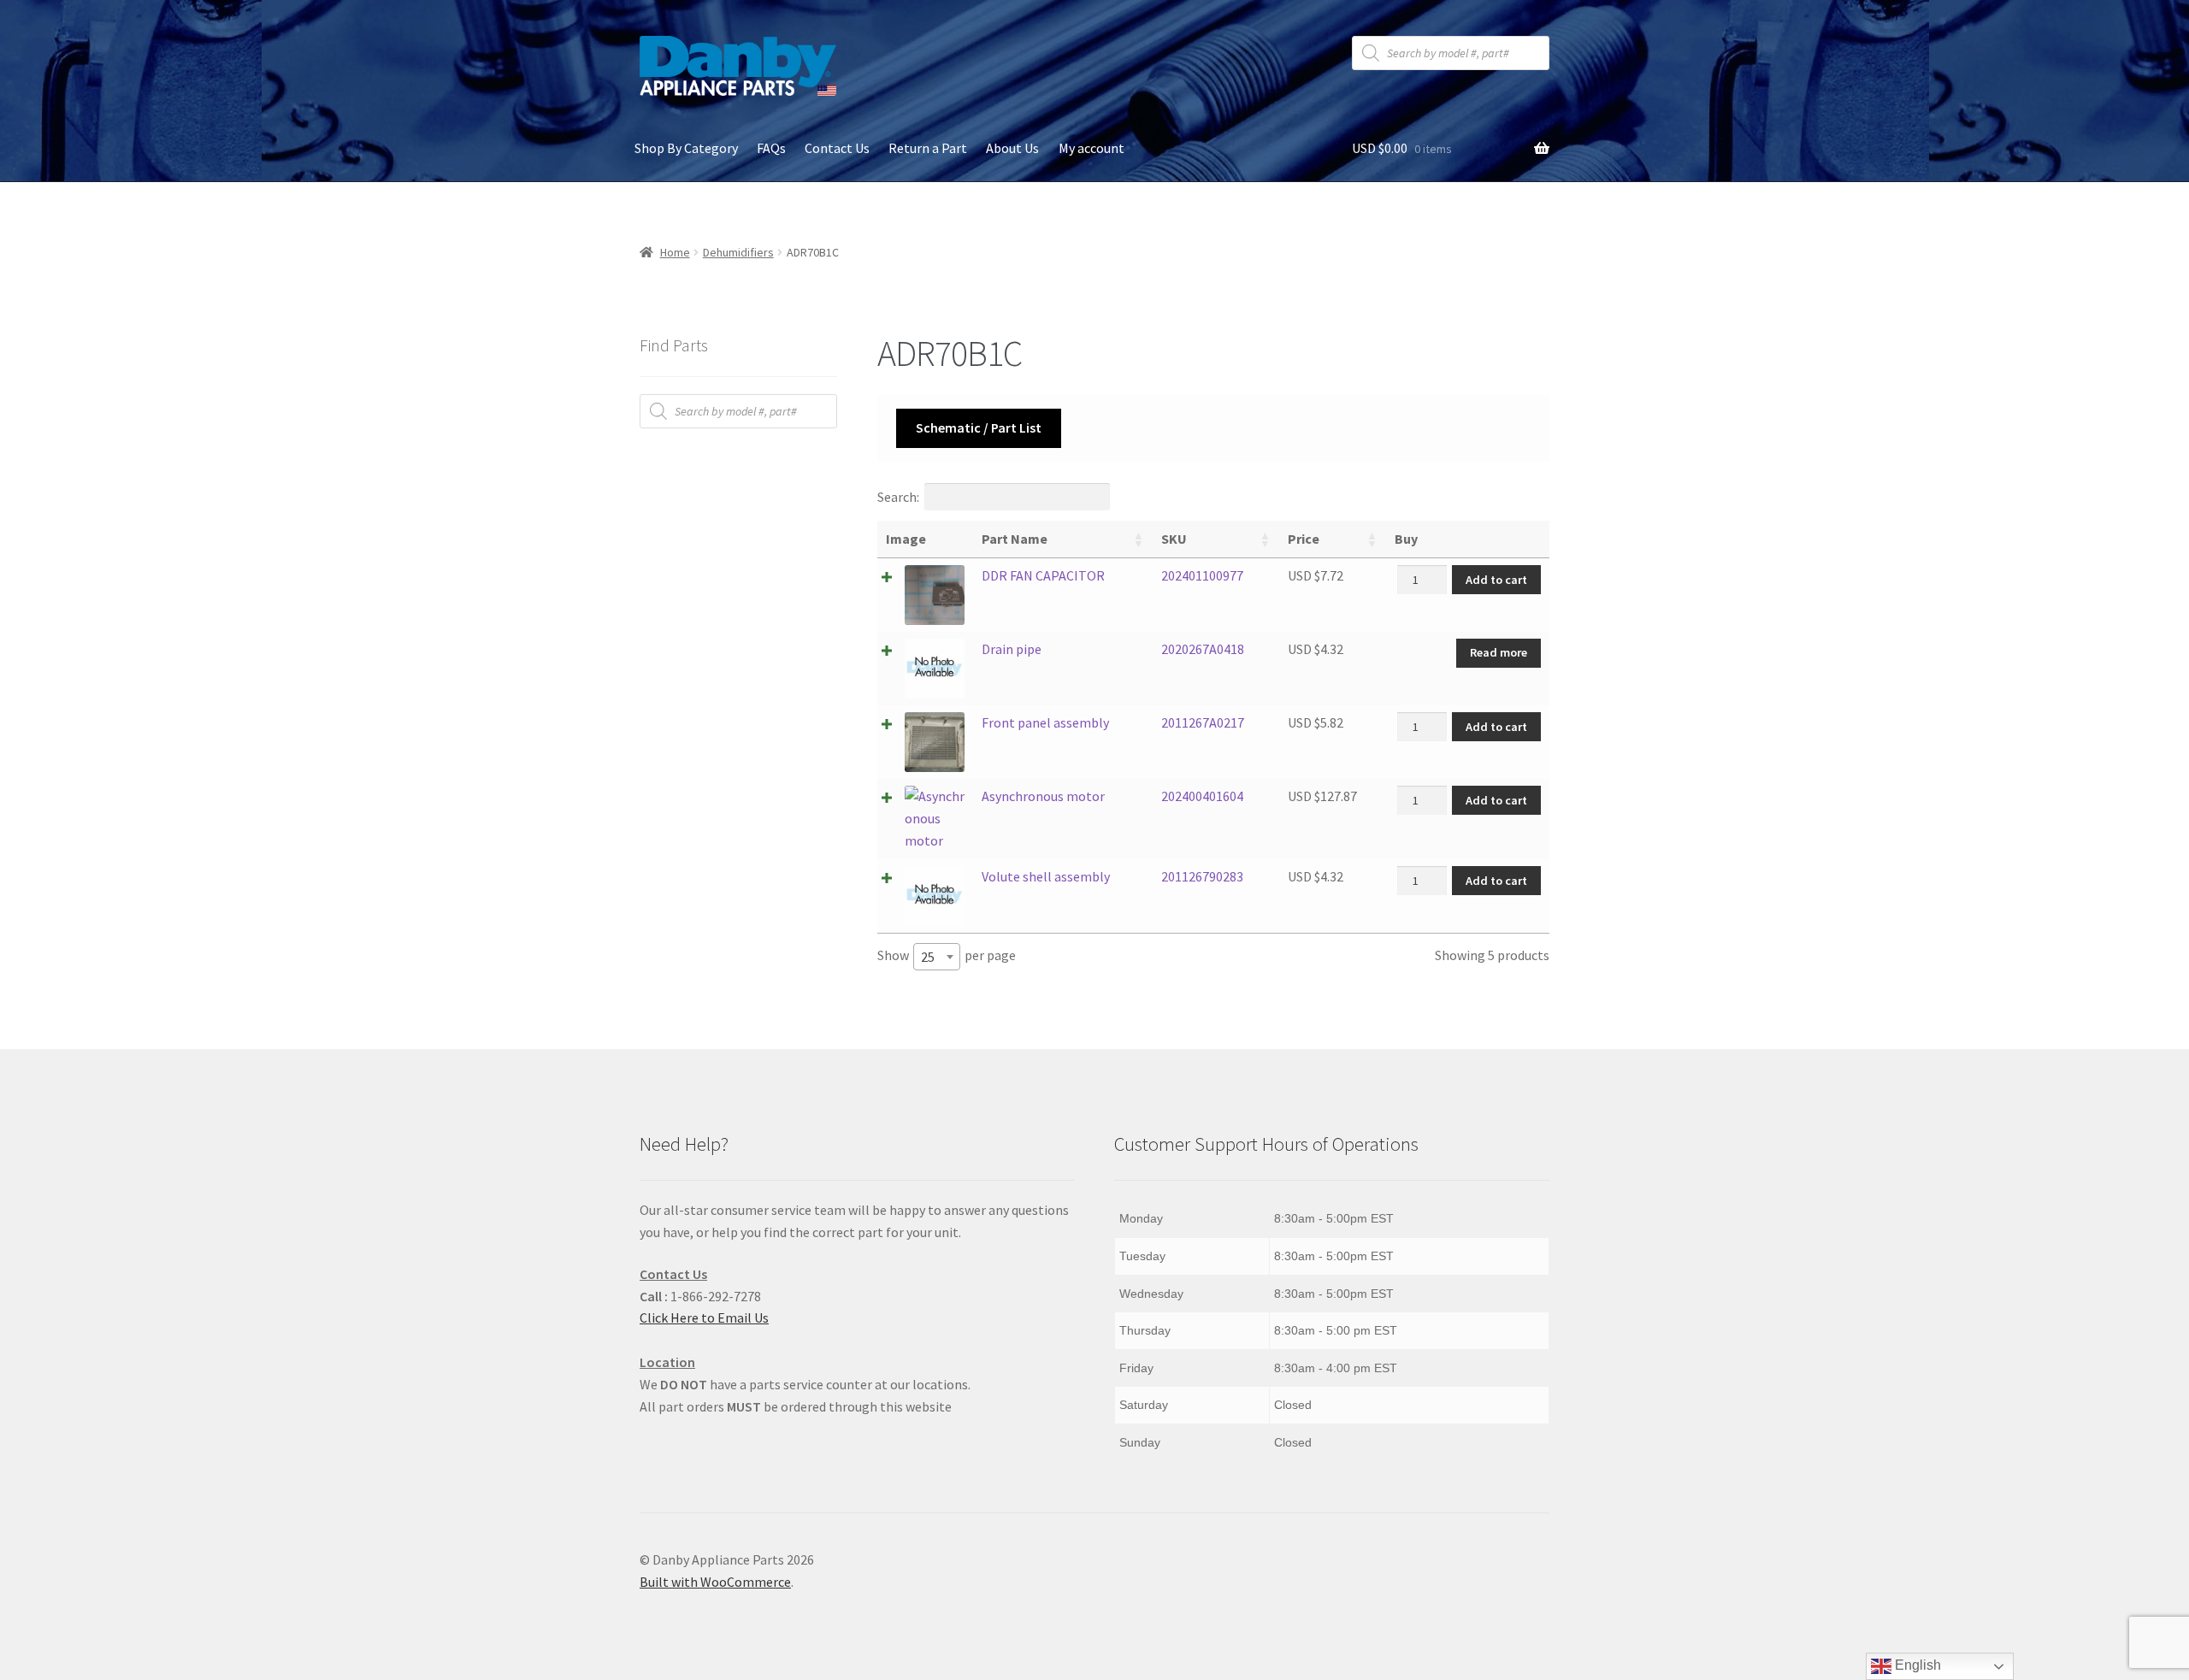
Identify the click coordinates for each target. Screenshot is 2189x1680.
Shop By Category (686, 148)
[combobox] (937, 957)
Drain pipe (1012, 649)
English (1916, 1665)
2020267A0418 (1203, 649)
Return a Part (928, 148)
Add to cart (1496, 580)
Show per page (947, 956)
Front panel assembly (1045, 722)
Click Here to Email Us (704, 1317)
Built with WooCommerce (715, 1582)
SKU (1174, 539)
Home (675, 252)
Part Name (1015, 539)
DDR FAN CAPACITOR (1043, 575)
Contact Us (837, 148)
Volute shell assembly (1046, 876)
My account (1092, 148)
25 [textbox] (928, 957)
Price (1304, 539)
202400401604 (1202, 796)
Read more (1499, 652)
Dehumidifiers (738, 252)
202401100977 (1202, 575)
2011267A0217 (1203, 722)
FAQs (771, 148)
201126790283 (1202, 876)
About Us (1012, 148)
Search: (898, 497)
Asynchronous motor (1043, 796)
